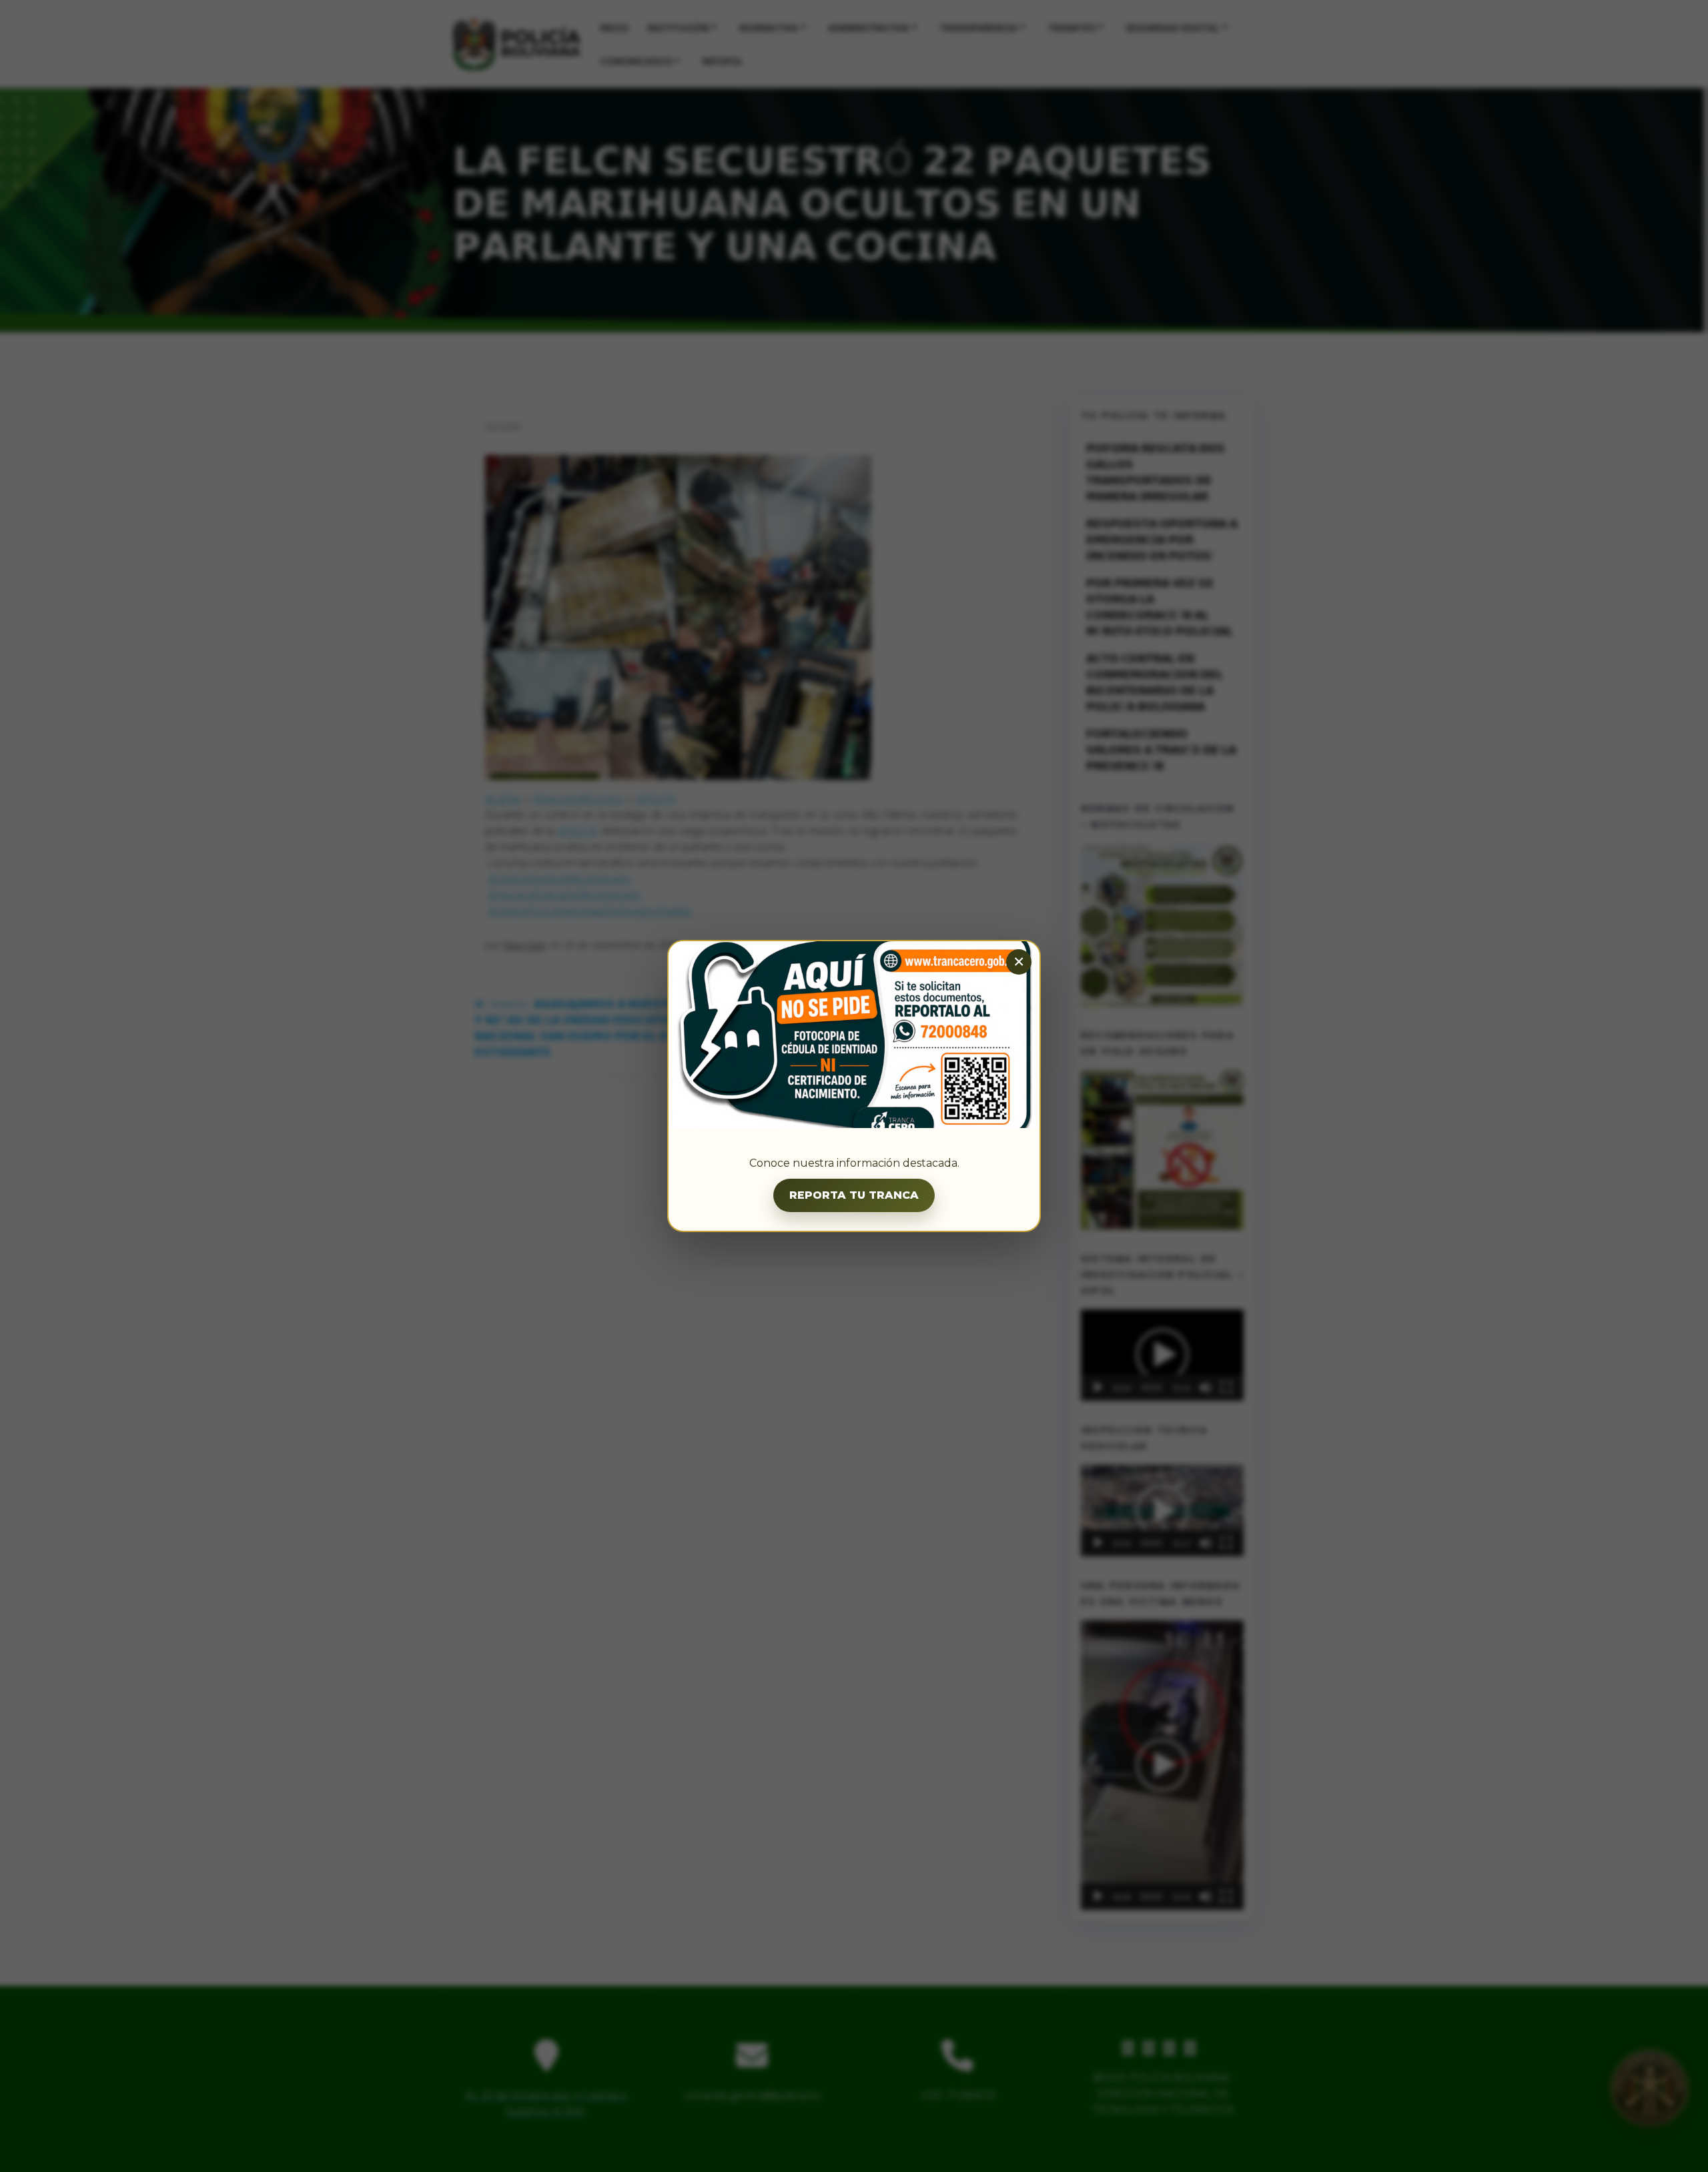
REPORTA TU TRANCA (854, 1195)
